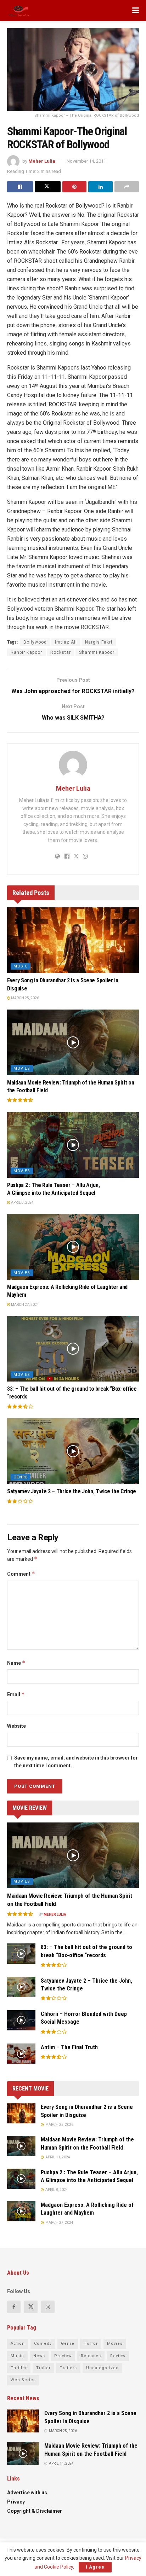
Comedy (43, 2344)
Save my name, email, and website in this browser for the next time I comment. (76, 1762)
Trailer (43, 2368)
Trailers (68, 2368)
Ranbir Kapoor (26, 652)
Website (16, 1726)
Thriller (19, 2368)
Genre (21, 1477)
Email (16, 1694)
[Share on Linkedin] (100, 187)
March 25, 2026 (25, 998)
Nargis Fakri (99, 642)
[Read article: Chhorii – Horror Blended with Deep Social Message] (21, 2020)
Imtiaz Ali (66, 642)
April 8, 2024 (22, 1202)
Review (118, 2356)
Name (16, 1663)
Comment (21, 1574)
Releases (91, 2356)
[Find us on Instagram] (48, 2307)
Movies (22, 1068)
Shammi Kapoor (97, 652)
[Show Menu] (136, 11)
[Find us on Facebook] (14, 2307)
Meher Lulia (42, 161)
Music (21, 966)
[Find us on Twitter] (31, 2307)
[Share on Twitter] (48, 187)
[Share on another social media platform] (127, 187)
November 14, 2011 (86, 161)
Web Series (23, 2380)
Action (18, 2344)
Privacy (16, 2502)
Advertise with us (27, 2493)
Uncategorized (102, 2368)
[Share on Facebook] (20, 187)
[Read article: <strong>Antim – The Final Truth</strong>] (21, 2054)
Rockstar (61, 652)
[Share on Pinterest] (75, 187)
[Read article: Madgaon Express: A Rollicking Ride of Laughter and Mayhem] (73, 1247)
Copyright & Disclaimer (35, 2511)
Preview (63, 2356)
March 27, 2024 (25, 1305)
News (39, 2356)
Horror (91, 2344)
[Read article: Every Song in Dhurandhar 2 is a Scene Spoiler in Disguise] (73, 940)
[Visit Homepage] (19, 11)
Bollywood (35, 642)
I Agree (95, 2567)
